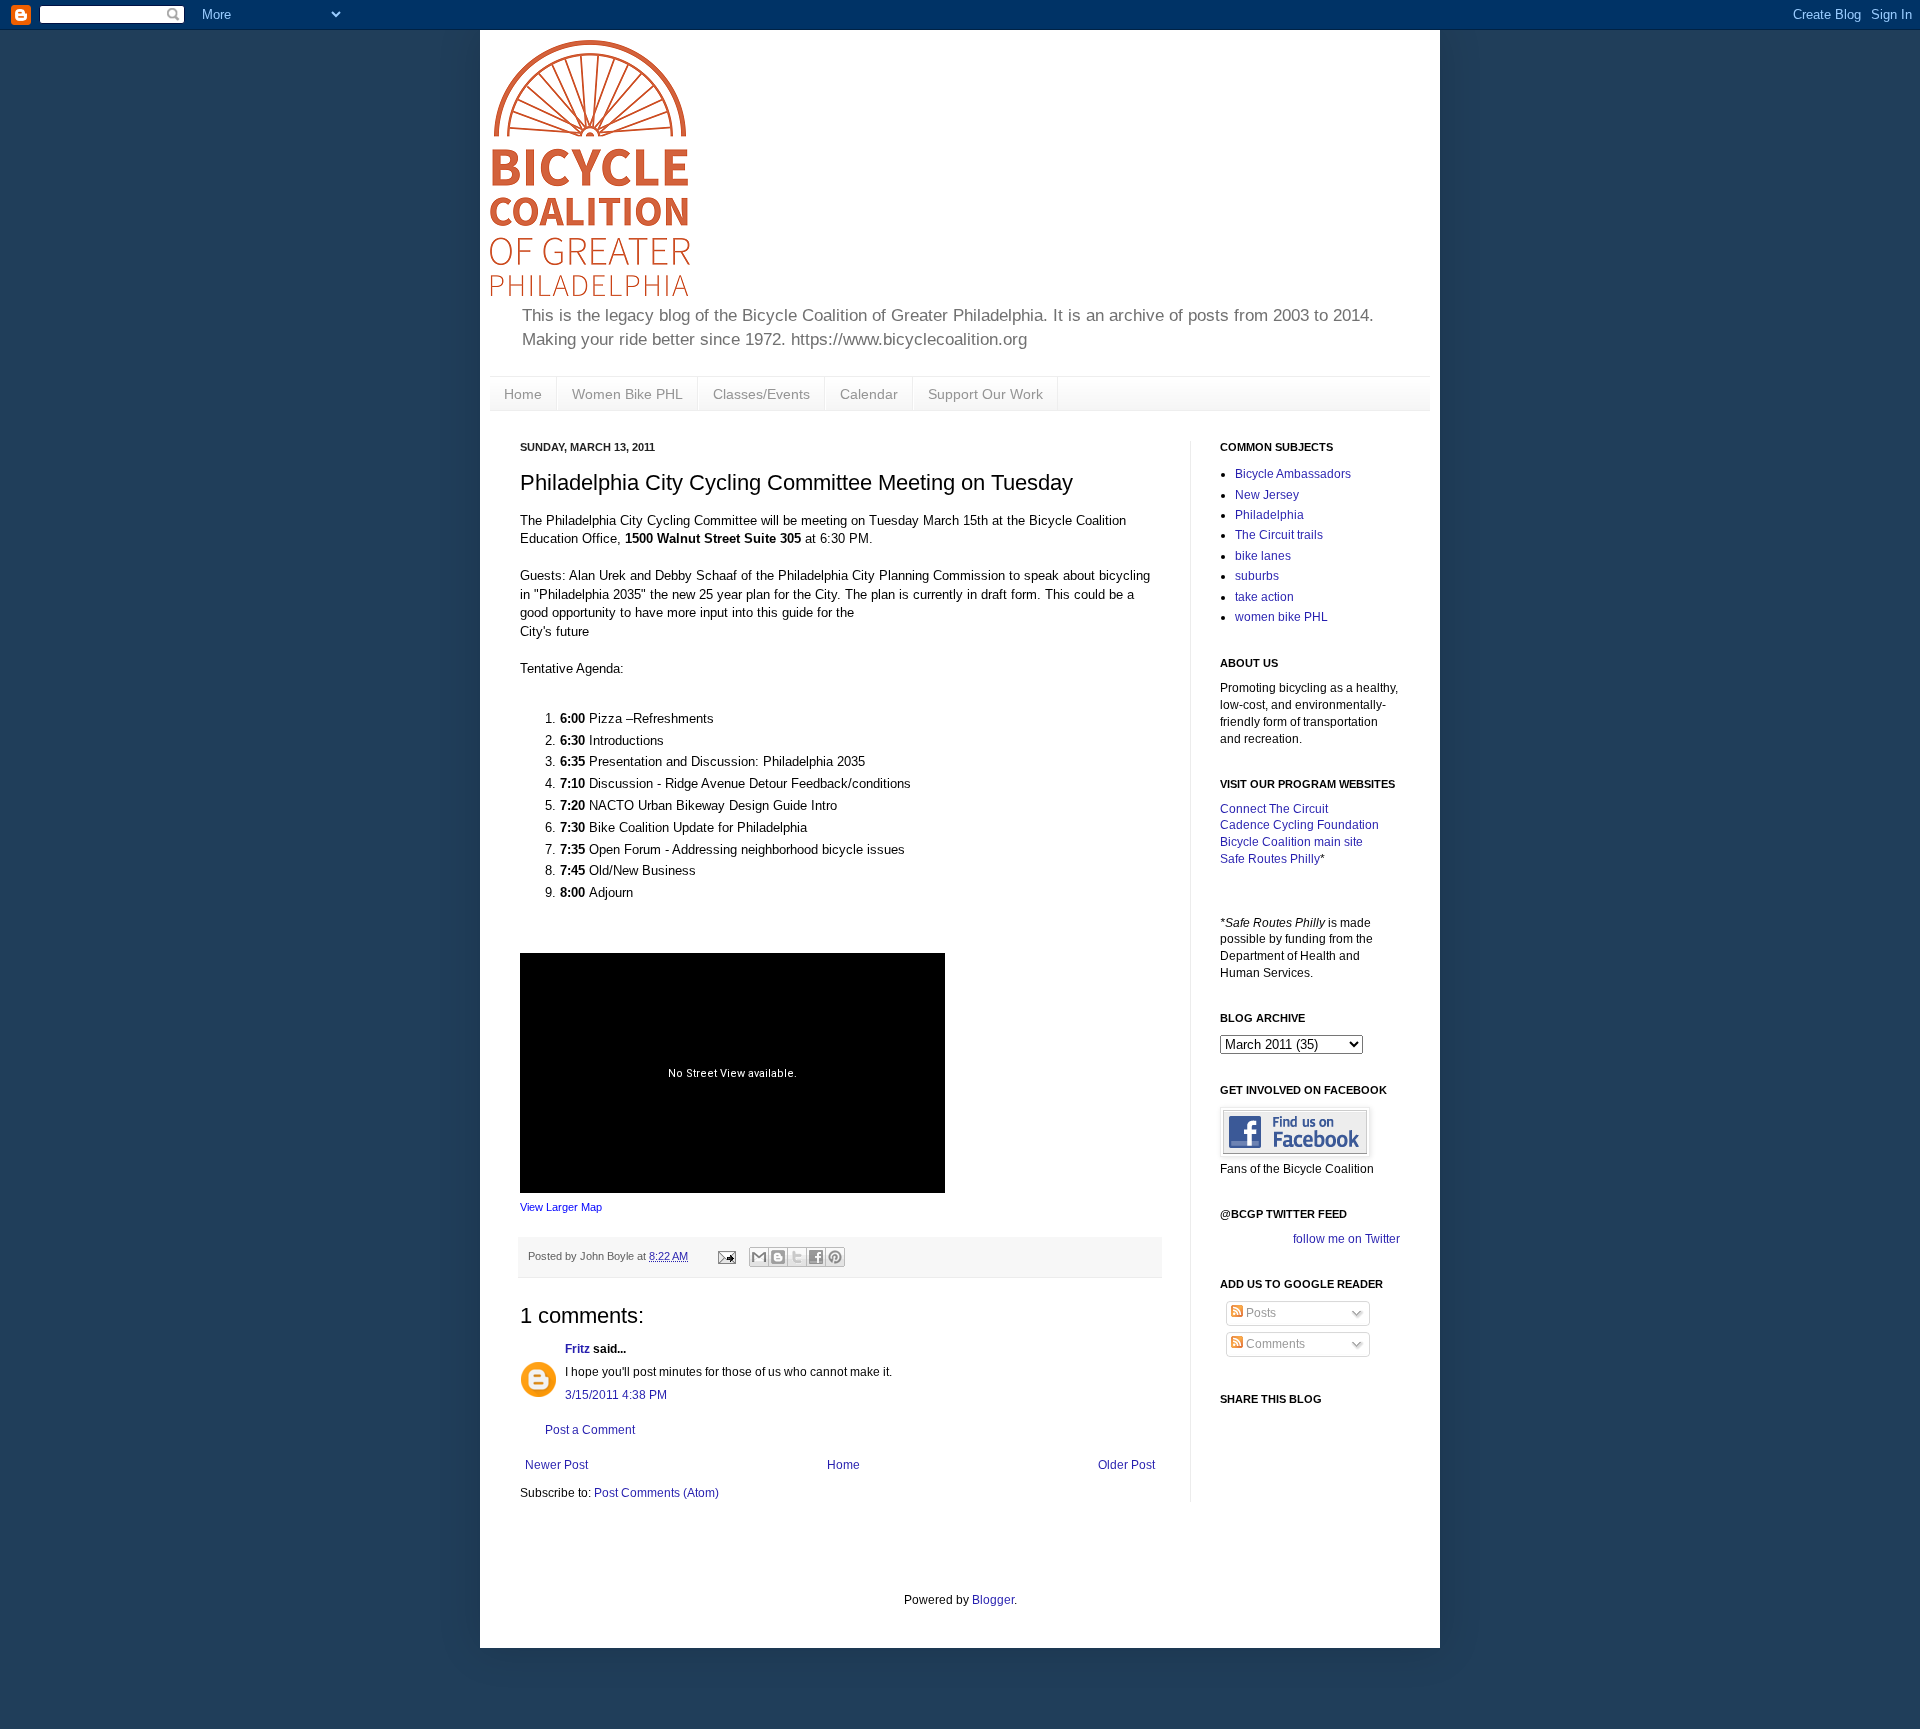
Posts (1259, 1313)
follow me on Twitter (1346, 1239)
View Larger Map (561, 1207)
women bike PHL (1281, 617)
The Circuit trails (1279, 535)
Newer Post (556, 1465)
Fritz (577, 1349)
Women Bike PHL (627, 394)
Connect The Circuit (1274, 809)
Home (523, 394)
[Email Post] (726, 1256)
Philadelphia (1269, 515)
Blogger (993, 1600)
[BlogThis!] (778, 1257)
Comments (1274, 1344)
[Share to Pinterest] (835, 1257)
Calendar (869, 394)
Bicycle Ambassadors (1293, 474)
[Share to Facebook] (816, 1257)
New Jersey (1267, 495)
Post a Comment (590, 1430)
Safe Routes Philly (1270, 859)
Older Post (1126, 1465)
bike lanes (1263, 556)
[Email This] (759, 1257)
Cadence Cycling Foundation (1299, 825)
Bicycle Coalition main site (1291, 842)
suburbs (1257, 576)
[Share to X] (797, 1257)
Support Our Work (985, 394)
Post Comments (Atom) (656, 1493)
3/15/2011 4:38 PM (616, 1395)
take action (1264, 597)
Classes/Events (761, 394)
